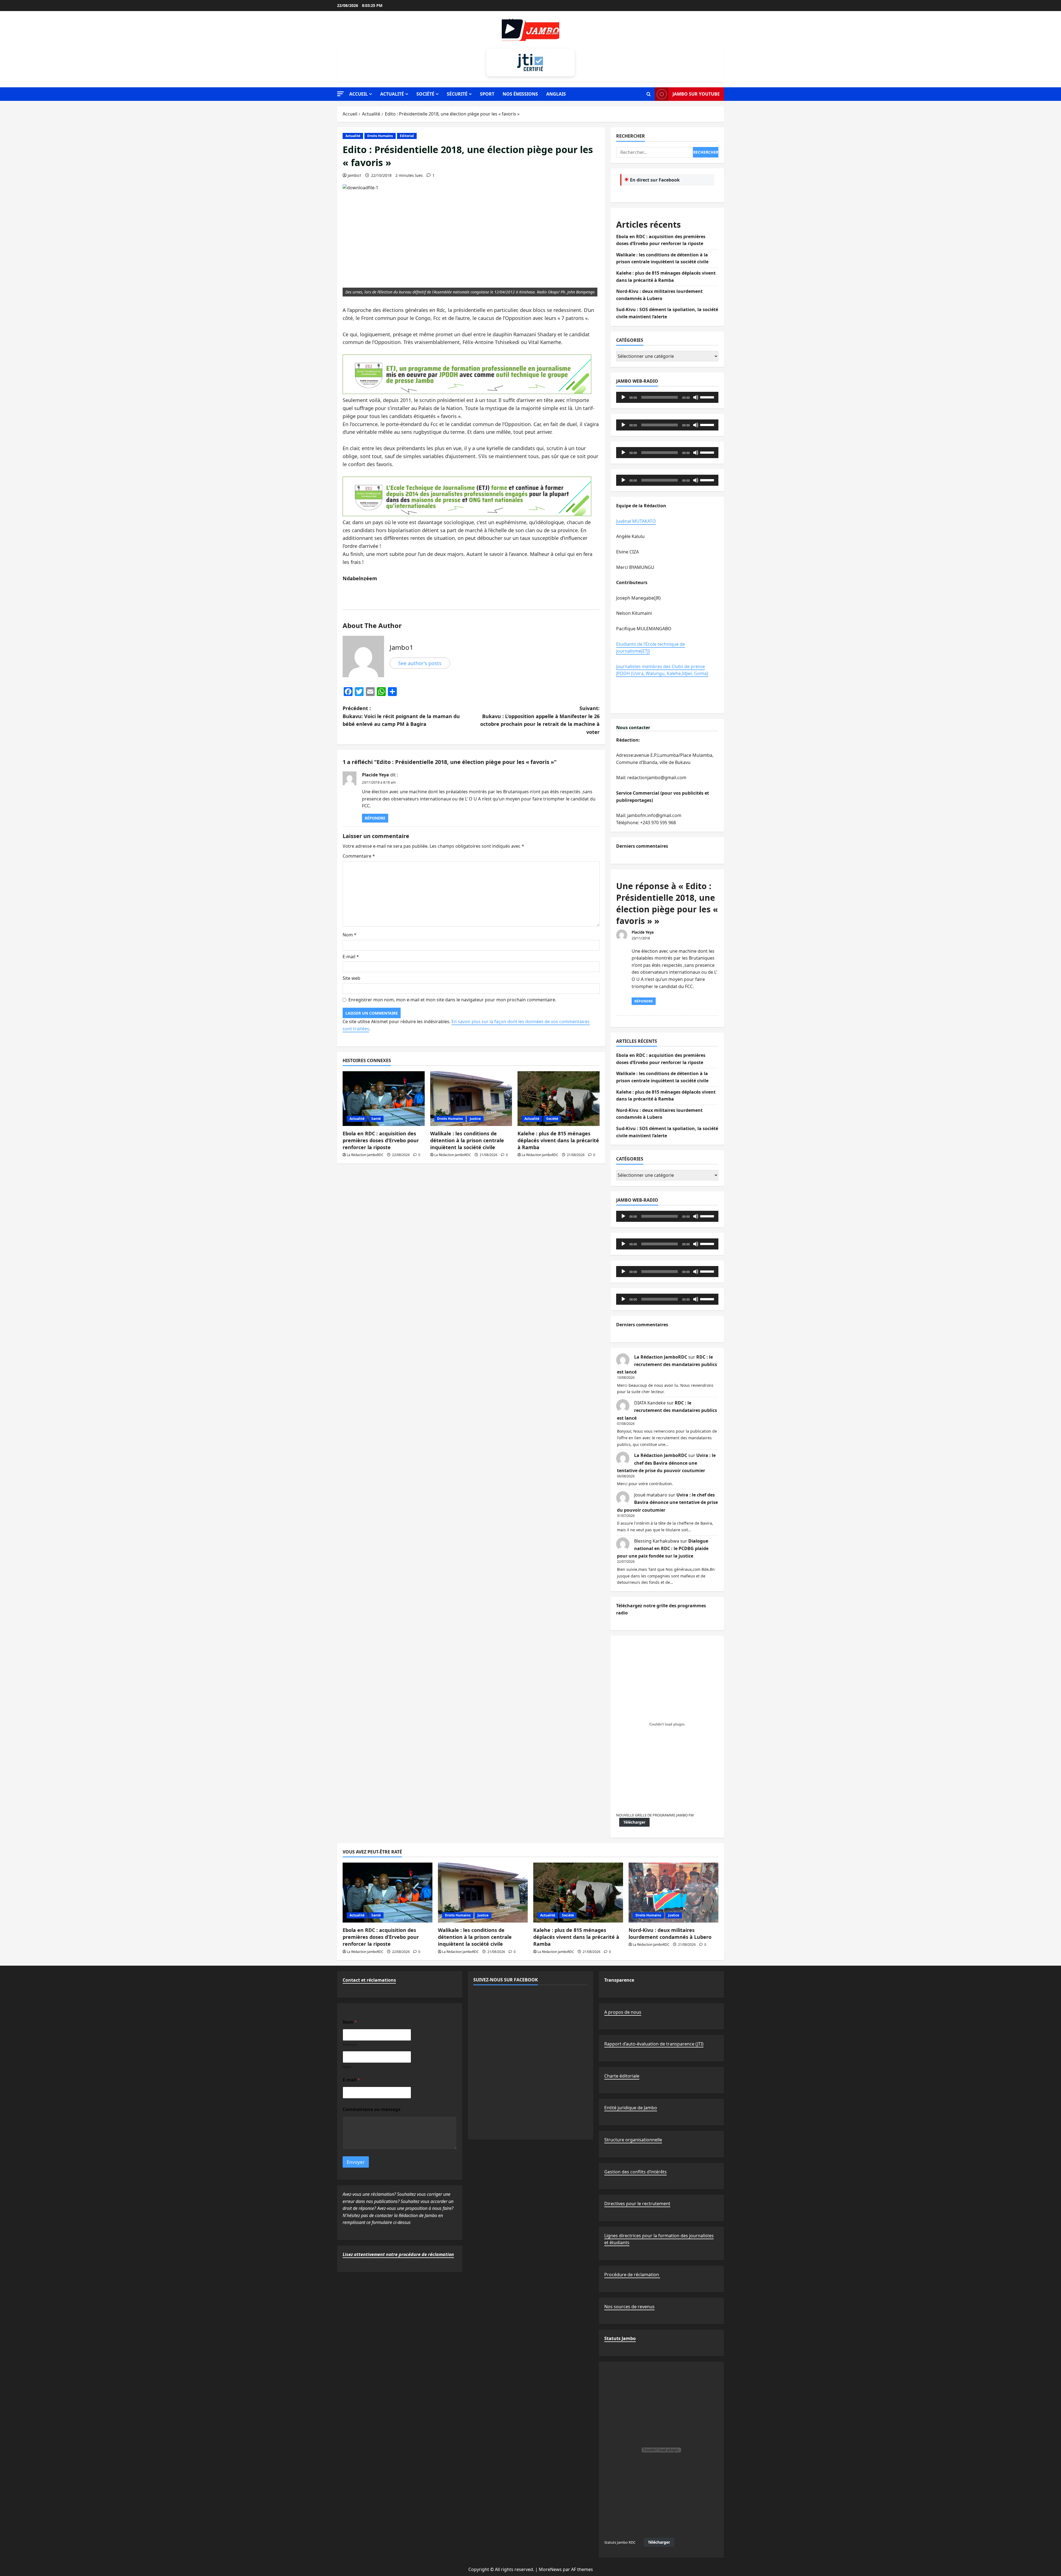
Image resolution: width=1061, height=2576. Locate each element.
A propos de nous (623, 2012)
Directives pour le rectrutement (637, 2204)
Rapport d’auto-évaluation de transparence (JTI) (654, 2044)
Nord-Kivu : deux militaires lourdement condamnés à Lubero (670, 1933)
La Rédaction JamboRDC (365, 1155)
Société (425, 94)
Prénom (350, 2045)
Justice (475, 1119)
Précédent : (401, 716)
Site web (351, 978)
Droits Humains (380, 136)
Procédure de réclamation (632, 2275)
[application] (667, 397)
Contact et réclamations (369, 1980)
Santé (376, 1119)
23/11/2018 (641, 938)
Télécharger (634, 1822)
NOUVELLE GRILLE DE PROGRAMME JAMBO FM (655, 1815)
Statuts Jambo (620, 2338)
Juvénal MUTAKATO (636, 521)
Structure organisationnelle (633, 2140)
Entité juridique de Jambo (631, 2108)
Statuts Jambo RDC (620, 2542)
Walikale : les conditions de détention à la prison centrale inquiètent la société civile (467, 1140)
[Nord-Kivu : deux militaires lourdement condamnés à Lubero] (673, 1893)
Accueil (359, 94)
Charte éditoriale (622, 2076)
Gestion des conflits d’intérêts (635, 2172)
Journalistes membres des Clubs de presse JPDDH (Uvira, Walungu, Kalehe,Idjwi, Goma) (662, 670)
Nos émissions (520, 94)
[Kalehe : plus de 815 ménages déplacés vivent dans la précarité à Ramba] (559, 1099)
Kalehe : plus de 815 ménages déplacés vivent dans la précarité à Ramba (558, 1140)
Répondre (375, 818)
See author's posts (420, 663)
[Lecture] (623, 397)
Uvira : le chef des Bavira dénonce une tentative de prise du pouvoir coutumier (666, 1463)
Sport (487, 94)
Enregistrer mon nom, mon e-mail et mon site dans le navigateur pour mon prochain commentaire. (452, 1000)
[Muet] (696, 397)
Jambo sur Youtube (696, 94)
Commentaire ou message (371, 2109)
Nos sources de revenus (629, 2307)
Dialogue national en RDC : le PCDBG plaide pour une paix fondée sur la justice (663, 1548)
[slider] (708, 397)
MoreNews (550, 2569)
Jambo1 (354, 175)
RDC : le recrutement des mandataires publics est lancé (667, 1364)
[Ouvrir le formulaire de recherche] (649, 94)
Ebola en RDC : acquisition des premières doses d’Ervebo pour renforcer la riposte (381, 1140)
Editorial (407, 136)
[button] (340, 94)
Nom (350, 935)
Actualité (392, 94)
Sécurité (457, 94)
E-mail (351, 957)
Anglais (556, 94)
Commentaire (359, 856)
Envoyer (356, 2162)
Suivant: (540, 720)
